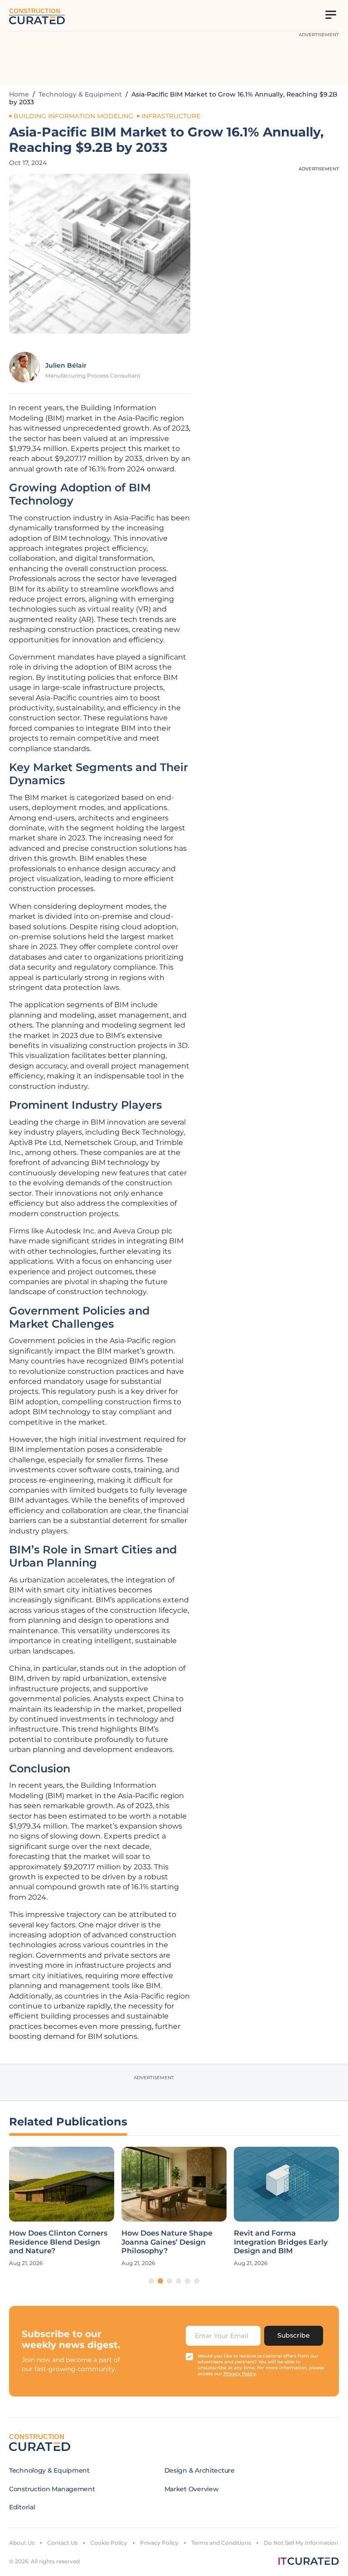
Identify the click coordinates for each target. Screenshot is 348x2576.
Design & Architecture (200, 2470)
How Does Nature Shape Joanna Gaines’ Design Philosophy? (167, 2242)
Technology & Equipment (80, 94)
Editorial (22, 2507)
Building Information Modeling (73, 116)
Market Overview (192, 2489)
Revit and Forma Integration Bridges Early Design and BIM (281, 2242)
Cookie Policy (109, 2543)
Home (19, 94)
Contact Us (62, 2543)
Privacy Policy (159, 2543)
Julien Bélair (66, 365)
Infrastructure (171, 116)
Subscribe (294, 2335)
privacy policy (240, 2374)
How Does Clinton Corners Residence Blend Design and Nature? (58, 2242)
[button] (151, 2281)
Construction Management (52, 2489)
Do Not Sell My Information (301, 2543)
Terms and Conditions (221, 2543)
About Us (22, 2543)
